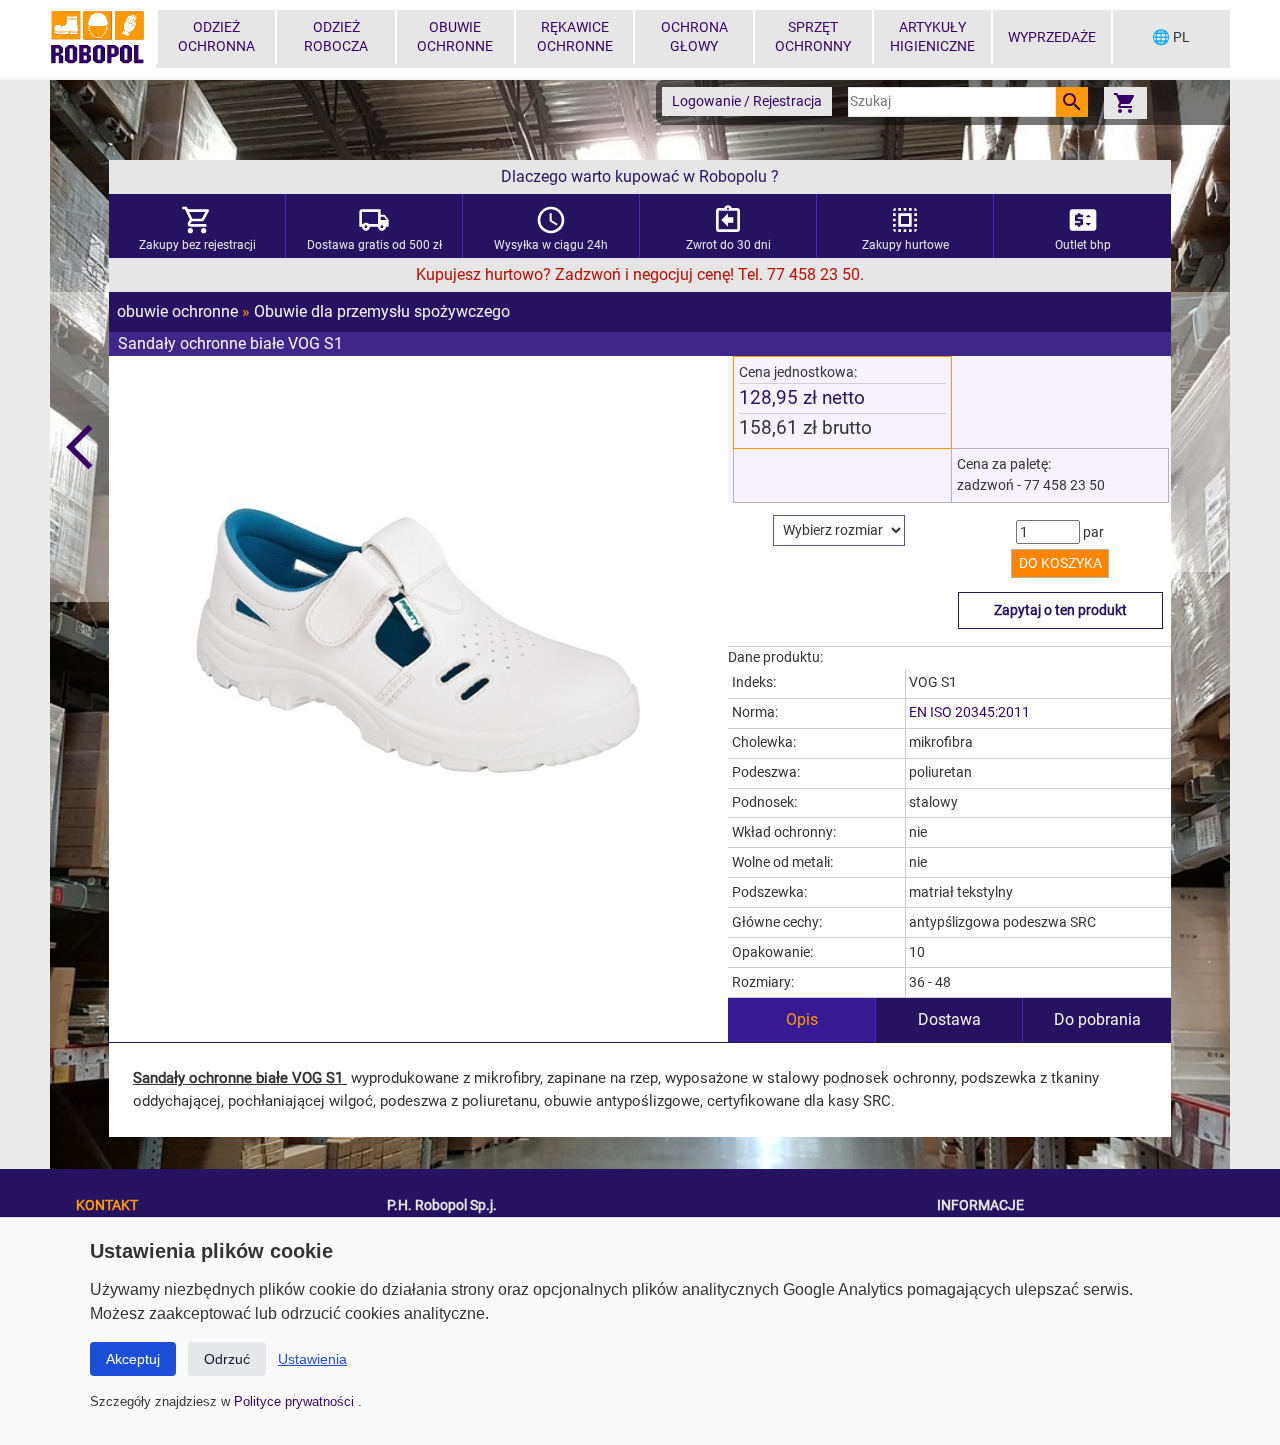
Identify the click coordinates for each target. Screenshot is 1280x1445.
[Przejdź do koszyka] (1125, 102)
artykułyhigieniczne (932, 37)
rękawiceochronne (575, 37)
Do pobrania (1097, 1019)
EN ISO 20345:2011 (969, 712)
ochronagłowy (694, 37)
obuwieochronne (455, 37)
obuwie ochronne (177, 311)
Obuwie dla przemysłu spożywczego (382, 311)
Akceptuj (133, 1359)
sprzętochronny (813, 37)
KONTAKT (107, 1205)
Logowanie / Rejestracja (747, 101)
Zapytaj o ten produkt (1060, 610)
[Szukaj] (1072, 102)
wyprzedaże (1052, 37)
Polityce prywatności (296, 1401)
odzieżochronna (216, 37)
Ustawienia (312, 1359)
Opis (802, 1019)
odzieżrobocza (336, 37)
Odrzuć (227, 1359)
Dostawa (949, 1019)
